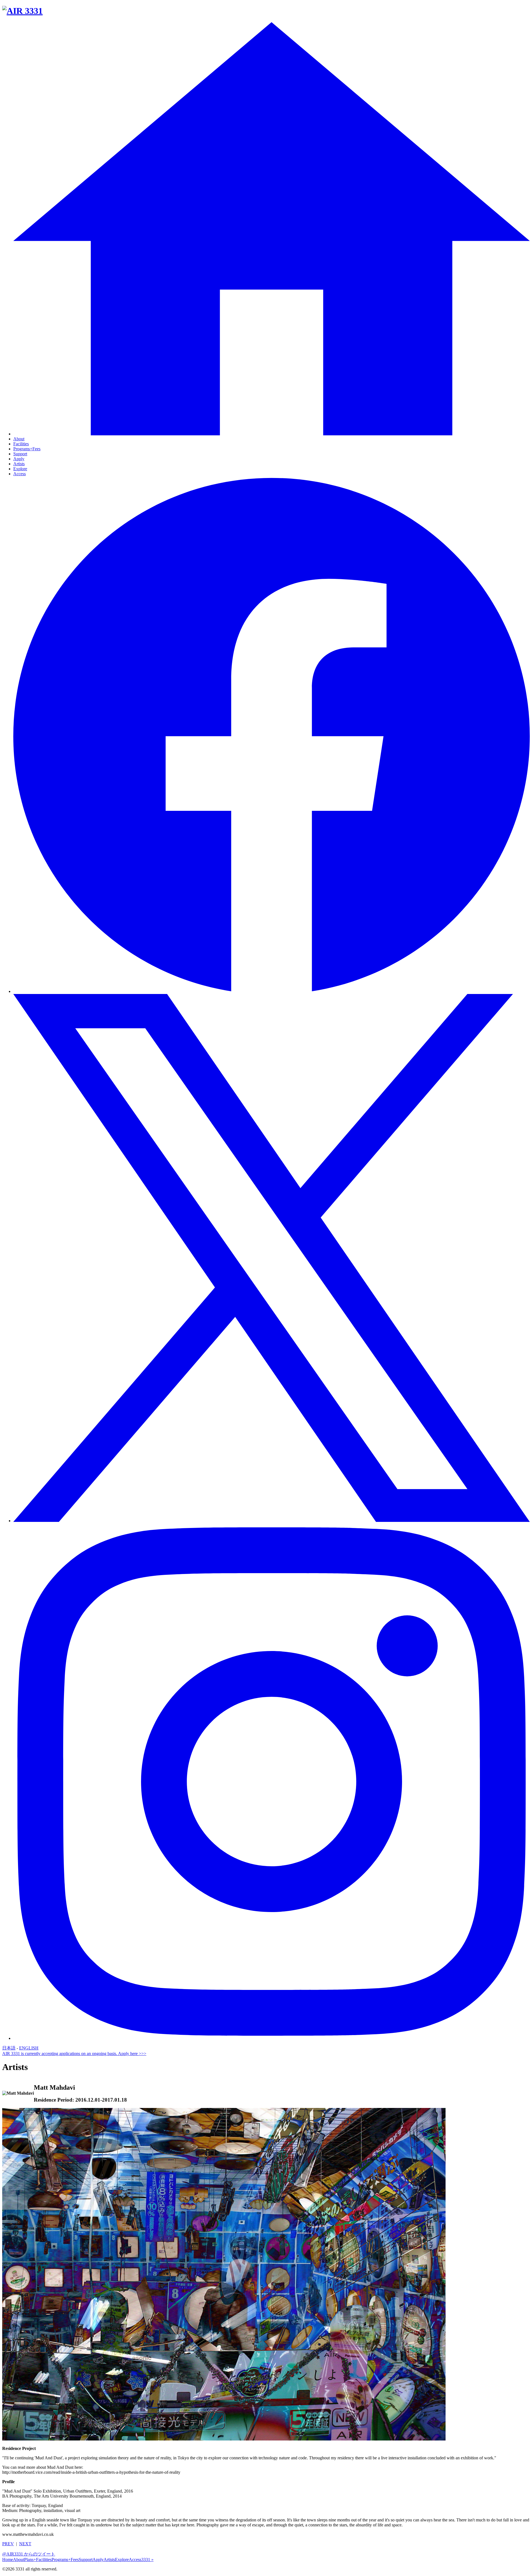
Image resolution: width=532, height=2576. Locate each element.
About (19, 439)
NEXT (25, 2544)
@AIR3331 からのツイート (29, 2554)
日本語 (9, 2048)
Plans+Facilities (38, 2560)
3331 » (147, 2560)
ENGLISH (29, 2048)
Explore (20, 469)
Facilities (21, 444)
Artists (19, 464)
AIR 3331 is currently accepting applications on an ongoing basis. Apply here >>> (74, 2054)
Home (8, 2560)
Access (20, 474)
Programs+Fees (27, 449)
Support (20, 454)
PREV (8, 2544)
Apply (19, 459)
